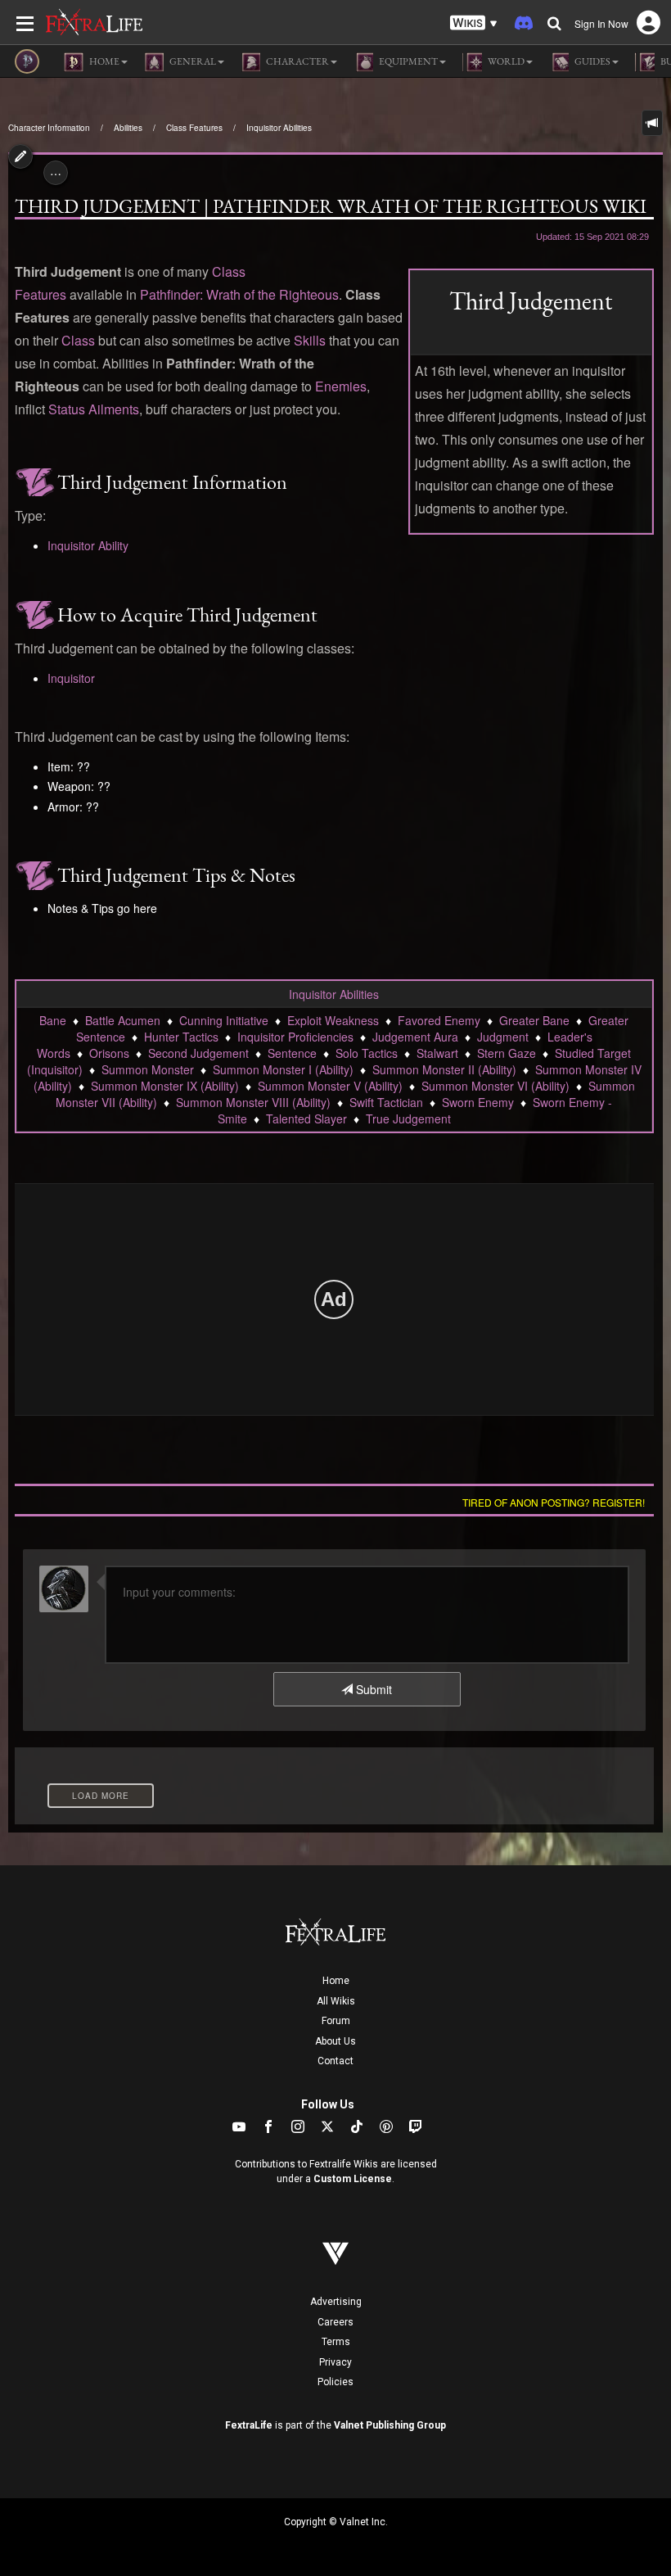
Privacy (335, 2362)
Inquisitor (71, 678)
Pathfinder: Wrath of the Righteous (239, 294)
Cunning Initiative (224, 1020)
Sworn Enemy (478, 1102)
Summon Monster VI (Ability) (495, 1086)
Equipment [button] (408, 61)
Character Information (49, 128)
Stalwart (437, 1053)
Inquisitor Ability (88, 545)
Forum (336, 2021)
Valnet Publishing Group (390, 2425)
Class (78, 340)
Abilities (128, 128)
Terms (336, 2342)
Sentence (292, 1053)
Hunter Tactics (181, 1037)
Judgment (503, 1037)
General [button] (192, 61)
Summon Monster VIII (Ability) (253, 1102)
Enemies (341, 386)
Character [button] (297, 61)
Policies (335, 2382)
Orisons (109, 1053)
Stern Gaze (507, 1053)
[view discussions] (652, 123)
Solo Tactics (367, 1053)
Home (336, 1981)
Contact (335, 2061)
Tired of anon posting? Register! (554, 1502)
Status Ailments (94, 409)
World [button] (505, 61)
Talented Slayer (306, 1119)
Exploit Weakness (333, 1020)
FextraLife (249, 2425)
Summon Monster (148, 1069)
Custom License (353, 2179)
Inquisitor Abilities (279, 128)
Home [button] (104, 61)
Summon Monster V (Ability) (330, 1086)
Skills (310, 340)
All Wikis (336, 2001)
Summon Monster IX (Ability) (165, 1086)
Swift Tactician (386, 1102)
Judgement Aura (415, 1037)
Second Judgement (198, 1053)
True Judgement (408, 1119)
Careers (335, 2322)
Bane (53, 1020)
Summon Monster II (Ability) (444, 1069)
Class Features (194, 128)
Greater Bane (534, 1020)
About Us (335, 2041)
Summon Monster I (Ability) (283, 1069)
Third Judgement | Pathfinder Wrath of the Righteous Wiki (331, 206)
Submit (372, 1689)
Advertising (336, 2302)
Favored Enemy (439, 1020)
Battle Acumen (123, 1020)
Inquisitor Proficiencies (295, 1037)
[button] (474, 23)
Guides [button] (592, 61)
